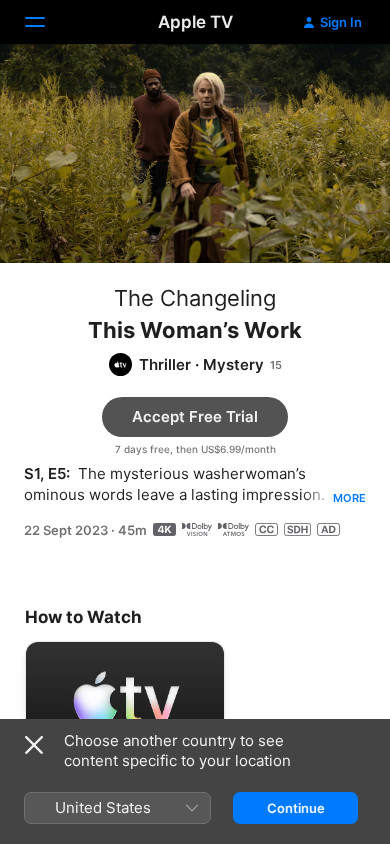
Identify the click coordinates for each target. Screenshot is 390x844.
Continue (296, 808)
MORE (349, 498)
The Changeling (195, 298)
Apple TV (195, 22)
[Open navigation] (47, 22)
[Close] (34, 745)
